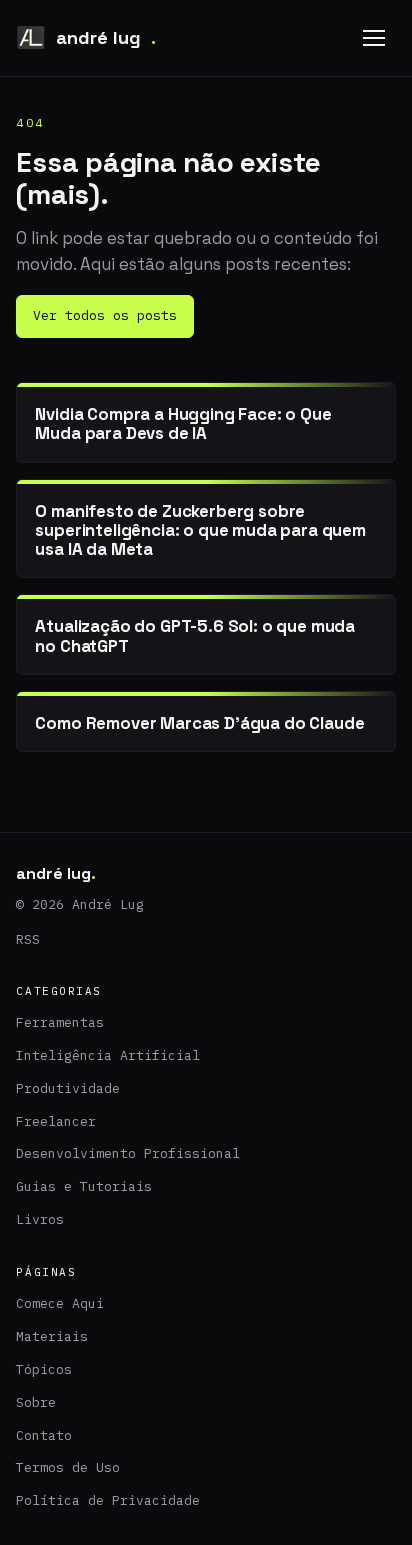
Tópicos (44, 1369)
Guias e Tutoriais (84, 1186)
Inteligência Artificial (108, 1055)
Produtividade (68, 1088)
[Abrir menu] (374, 38)
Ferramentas (60, 1022)
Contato (44, 1435)
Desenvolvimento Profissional (128, 1153)
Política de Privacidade (108, 1500)
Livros (40, 1219)
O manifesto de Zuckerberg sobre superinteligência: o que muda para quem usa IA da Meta (200, 530)
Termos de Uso (68, 1467)
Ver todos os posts (105, 315)
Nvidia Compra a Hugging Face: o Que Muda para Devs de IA (183, 423)
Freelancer (56, 1121)
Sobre (36, 1402)
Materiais (52, 1336)
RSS (28, 939)
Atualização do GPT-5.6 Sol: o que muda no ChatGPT (195, 635)
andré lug (106, 37)
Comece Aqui (60, 1303)
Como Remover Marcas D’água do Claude (199, 723)
